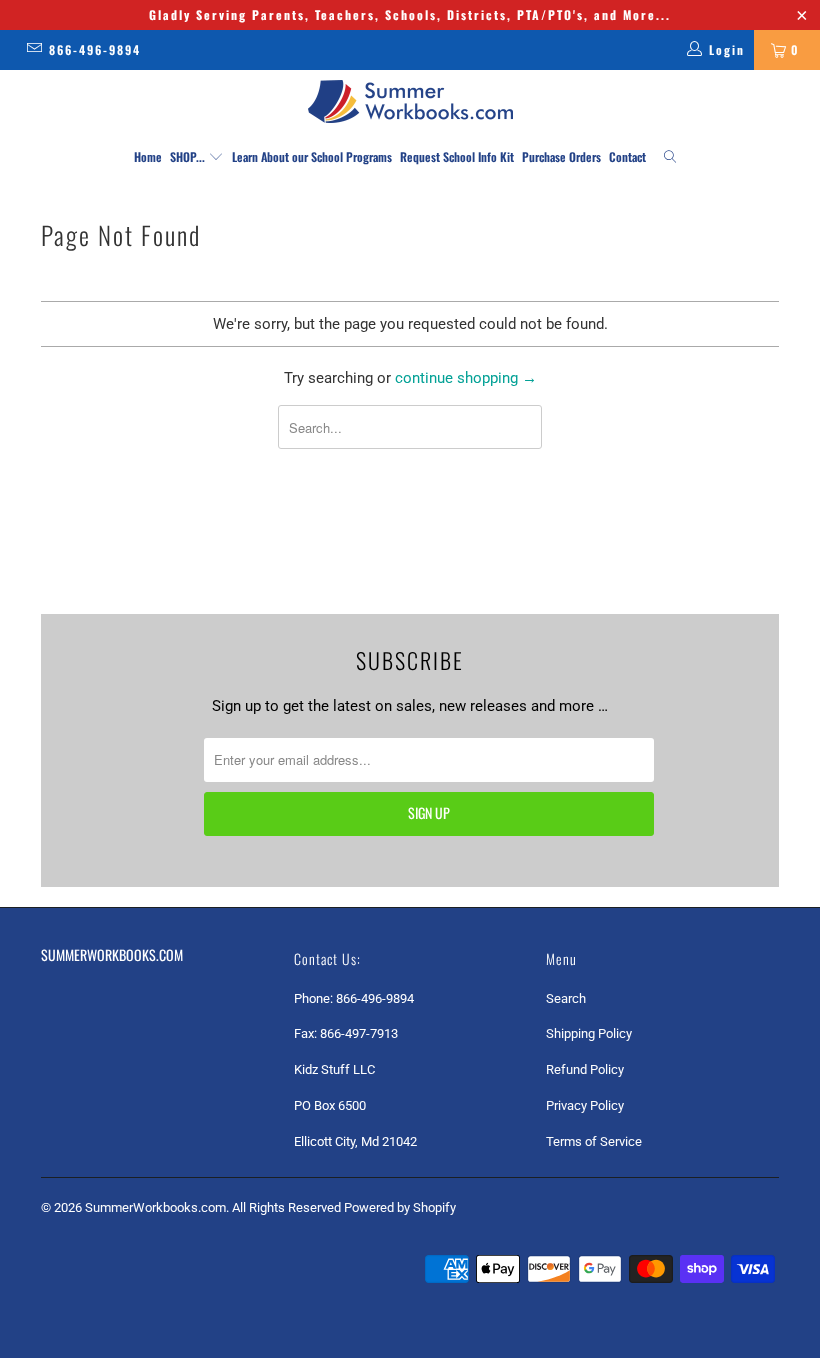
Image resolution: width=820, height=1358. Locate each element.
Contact (627, 156)
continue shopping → (466, 378)
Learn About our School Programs (312, 156)
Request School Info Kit (457, 156)
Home (148, 156)
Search (566, 998)
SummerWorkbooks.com (155, 1207)
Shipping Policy (589, 1033)
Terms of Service (594, 1141)
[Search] (670, 157)
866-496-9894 (95, 49)
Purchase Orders (561, 156)
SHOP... (189, 156)
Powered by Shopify (400, 1207)
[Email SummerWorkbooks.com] (33, 50)
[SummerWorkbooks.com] (410, 101)
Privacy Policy (585, 1105)
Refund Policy (585, 1069)
